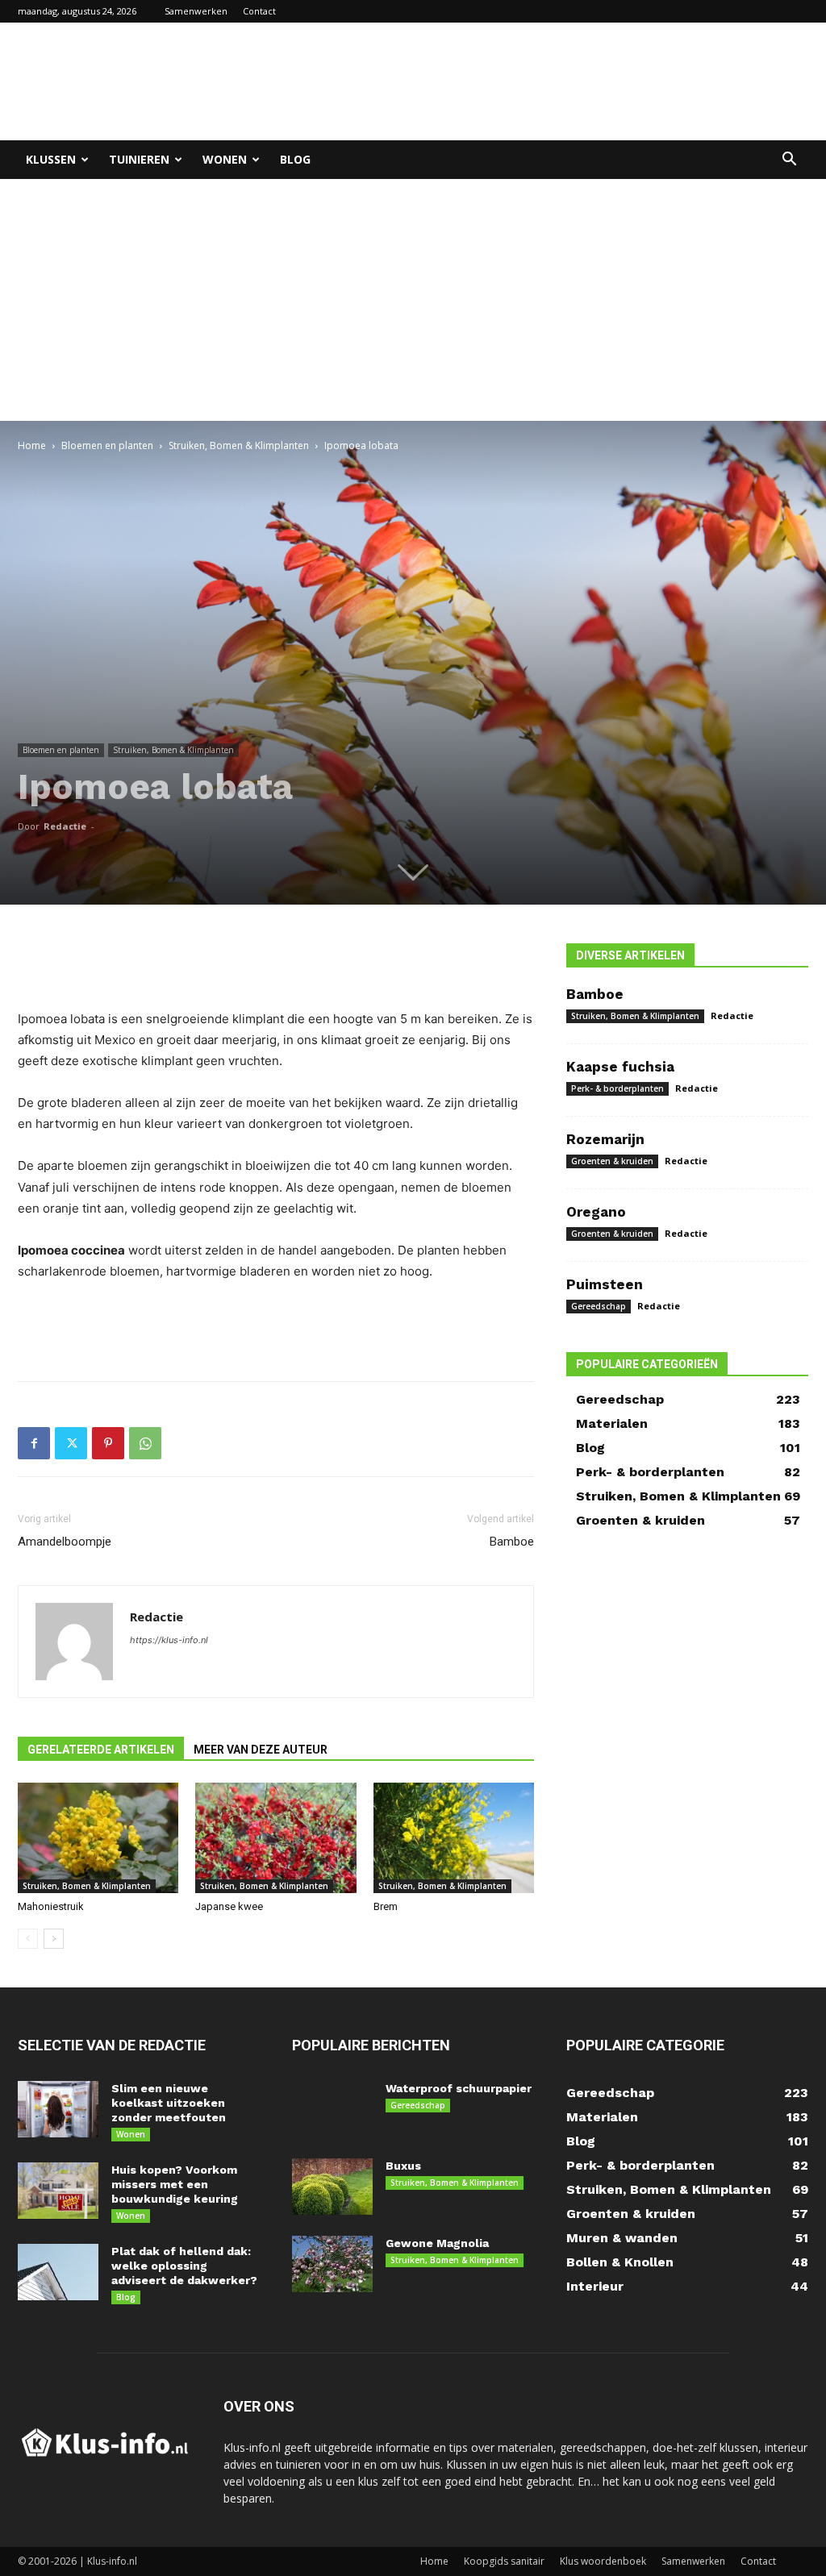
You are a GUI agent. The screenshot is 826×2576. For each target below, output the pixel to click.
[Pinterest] (108, 1443)
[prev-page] (28, 1939)
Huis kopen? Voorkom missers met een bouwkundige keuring (175, 2184)
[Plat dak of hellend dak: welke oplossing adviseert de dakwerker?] (58, 2272)
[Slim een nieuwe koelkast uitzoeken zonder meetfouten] (58, 2109)
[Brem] (454, 1838)
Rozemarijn (605, 1139)
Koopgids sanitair (504, 2561)
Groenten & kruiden (612, 1161)
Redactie (65, 826)
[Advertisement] (515, 81)
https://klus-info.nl (169, 1640)
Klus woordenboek (603, 2561)
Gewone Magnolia (437, 2243)
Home (32, 445)
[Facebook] (34, 1443)
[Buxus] (332, 2187)
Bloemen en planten (107, 445)
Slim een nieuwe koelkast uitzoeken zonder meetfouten (169, 2103)
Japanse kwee (229, 1906)
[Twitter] (71, 1443)
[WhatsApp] (145, 1443)
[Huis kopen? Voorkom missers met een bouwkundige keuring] (58, 2191)
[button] (789, 161)
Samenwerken (196, 11)
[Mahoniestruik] (98, 1838)
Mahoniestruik (51, 1906)
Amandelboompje (65, 1542)
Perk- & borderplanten (617, 1088)
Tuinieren (139, 159)
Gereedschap (599, 1306)
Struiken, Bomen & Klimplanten (239, 445)
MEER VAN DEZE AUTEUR (261, 1750)
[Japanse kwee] (275, 1838)
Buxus (403, 2166)
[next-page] (54, 1939)
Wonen (225, 159)
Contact (259, 11)
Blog (295, 159)
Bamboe (512, 1542)
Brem (386, 1906)
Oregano (596, 1212)
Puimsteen (605, 1284)
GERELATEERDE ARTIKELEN (101, 1750)
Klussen (51, 159)
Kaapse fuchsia (620, 1067)
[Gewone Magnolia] (332, 2264)
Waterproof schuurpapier (459, 2088)
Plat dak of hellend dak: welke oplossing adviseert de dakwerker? (184, 2266)
